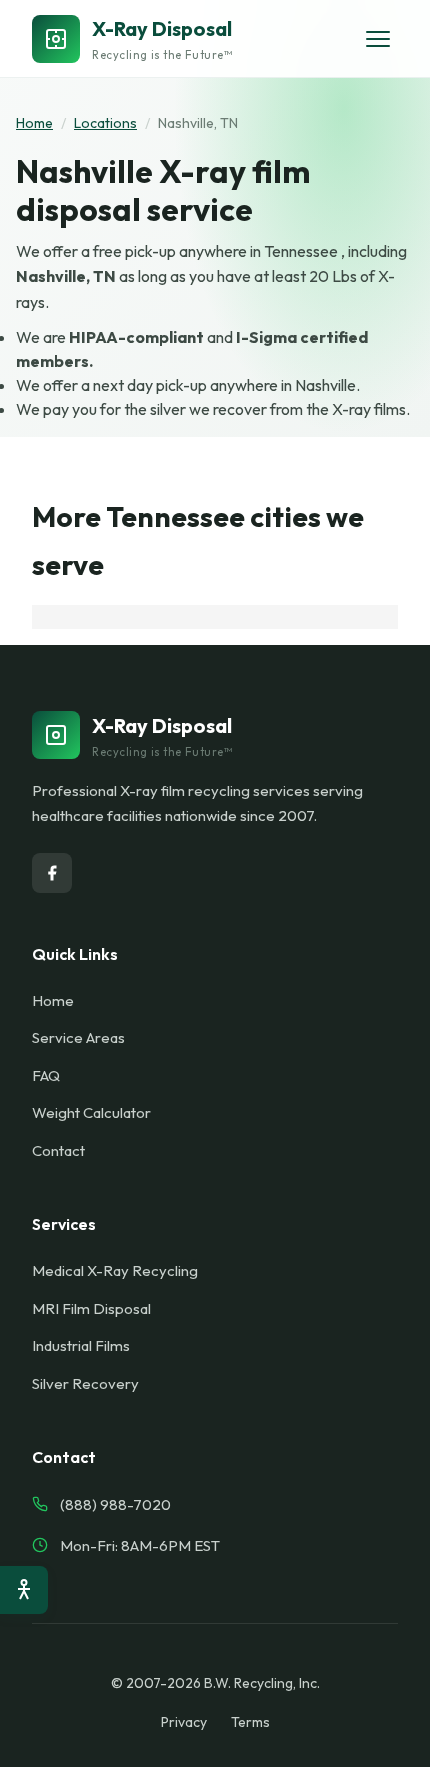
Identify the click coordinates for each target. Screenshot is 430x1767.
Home (34, 123)
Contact (58, 1150)
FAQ (46, 1075)
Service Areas (78, 1037)
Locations (105, 123)
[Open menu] (378, 39)
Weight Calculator (91, 1112)
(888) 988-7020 (115, 1504)
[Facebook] (52, 873)
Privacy (184, 1722)
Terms (250, 1722)
